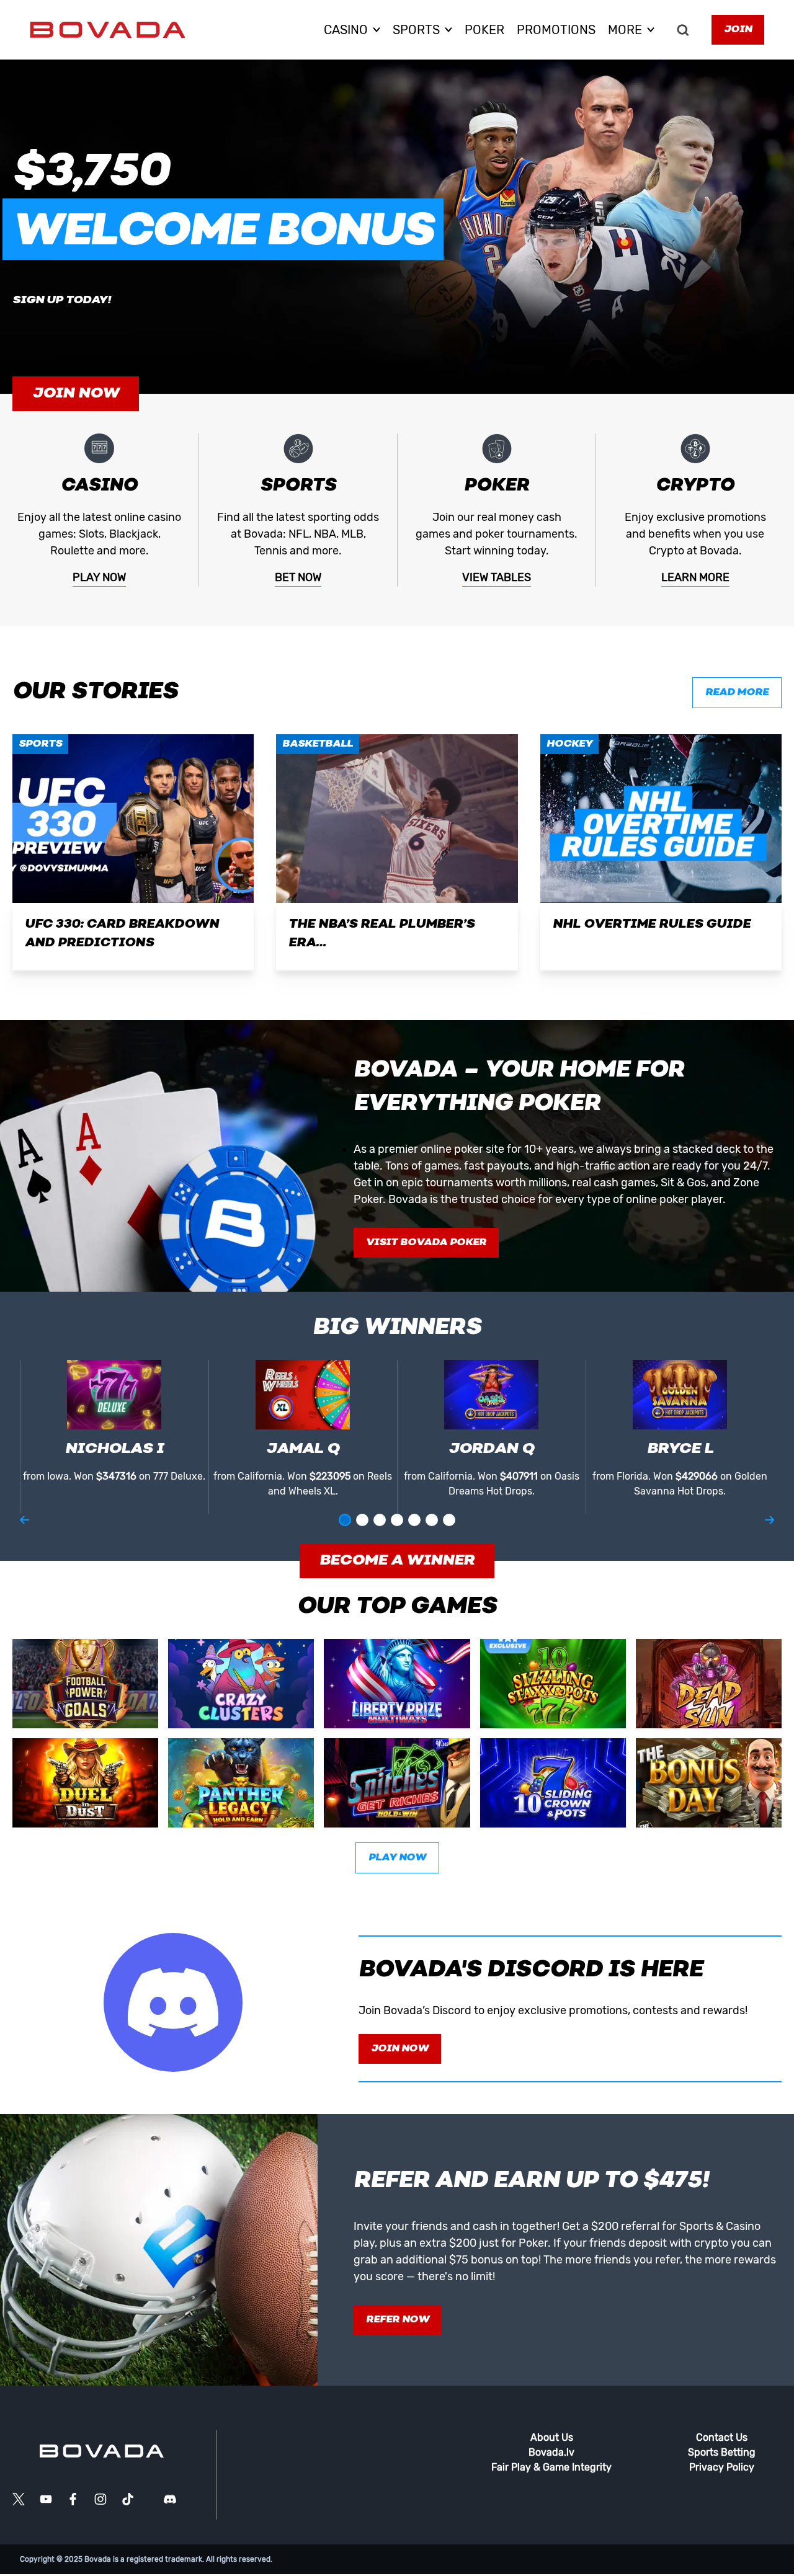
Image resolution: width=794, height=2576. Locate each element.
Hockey (569, 744)
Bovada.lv (551, 2452)
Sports (40, 744)
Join (738, 30)
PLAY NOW (99, 577)
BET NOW (298, 577)
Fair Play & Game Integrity (551, 2467)
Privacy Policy (722, 2467)
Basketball (318, 744)
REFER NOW (398, 2320)
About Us (552, 2437)
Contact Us (722, 2437)
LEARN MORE (695, 577)
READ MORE (737, 693)
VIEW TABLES (497, 577)
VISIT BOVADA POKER (426, 1243)
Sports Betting (722, 2452)
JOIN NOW (76, 394)
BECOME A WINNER (397, 1561)
